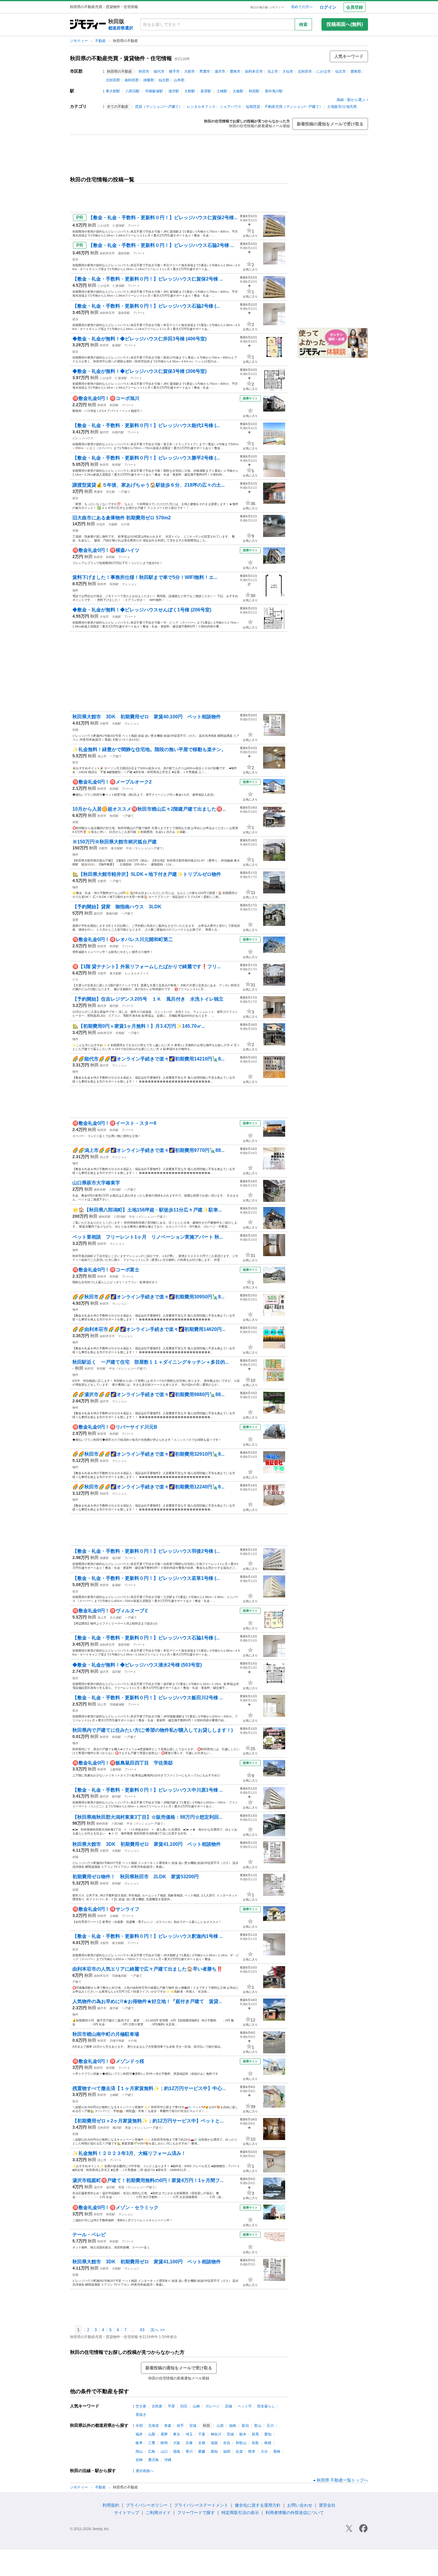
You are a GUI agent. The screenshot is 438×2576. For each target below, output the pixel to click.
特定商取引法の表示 (240, 2513)
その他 (125, 524)
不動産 (101, 41)
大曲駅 (238, 91)
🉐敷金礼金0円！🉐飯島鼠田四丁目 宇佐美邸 (123, 1763)
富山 (258, 2426)
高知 (214, 2452)
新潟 (245, 2426)
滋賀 (214, 2443)
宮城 (193, 2426)
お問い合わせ (300, 2505)
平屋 (171, 2406)
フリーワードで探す (196, 2513)
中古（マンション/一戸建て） (146, 848)
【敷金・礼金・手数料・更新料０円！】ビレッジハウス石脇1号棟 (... (146, 1638)
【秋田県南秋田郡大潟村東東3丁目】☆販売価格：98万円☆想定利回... (147, 1817)
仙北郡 (164, 80)
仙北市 (341, 71)
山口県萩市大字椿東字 (96, 1183)
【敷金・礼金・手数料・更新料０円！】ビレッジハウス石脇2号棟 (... (146, 306)
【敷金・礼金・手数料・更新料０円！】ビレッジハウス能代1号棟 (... (146, 425)
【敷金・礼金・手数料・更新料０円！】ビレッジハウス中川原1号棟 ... (148, 1790)
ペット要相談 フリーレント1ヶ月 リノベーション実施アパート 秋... (148, 1237)
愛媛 (202, 2452)
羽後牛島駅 (117, 2041)
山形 (220, 2426)
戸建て (77, 1982)
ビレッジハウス (83, 438)
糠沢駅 (117, 2128)
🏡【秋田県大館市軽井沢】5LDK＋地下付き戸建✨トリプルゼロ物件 (147, 874)
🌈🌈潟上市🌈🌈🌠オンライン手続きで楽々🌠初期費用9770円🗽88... (148, 1150)
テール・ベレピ (89, 2235)
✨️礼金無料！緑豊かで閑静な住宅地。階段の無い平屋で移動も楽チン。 (149, 749)
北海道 (153, 2426)
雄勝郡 (149, 80)
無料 (75, 590)
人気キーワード (349, 56)
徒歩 (75, 259)
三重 (152, 2443)
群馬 (255, 2434)
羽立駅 (111, 492)
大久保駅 (116, 1618)
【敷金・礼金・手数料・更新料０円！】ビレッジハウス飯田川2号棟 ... (148, 1698)
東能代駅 (112, 914)
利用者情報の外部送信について (295, 2513)
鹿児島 (153, 2460)
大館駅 (190, 91)
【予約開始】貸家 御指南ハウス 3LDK (117, 907)
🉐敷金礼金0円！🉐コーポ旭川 (106, 398)
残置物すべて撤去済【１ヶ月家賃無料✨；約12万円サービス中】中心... (149, 2088)
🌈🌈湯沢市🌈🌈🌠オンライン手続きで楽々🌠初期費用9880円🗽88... (148, 1394)
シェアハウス (231, 107)
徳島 (177, 2452)
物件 (75, 855)
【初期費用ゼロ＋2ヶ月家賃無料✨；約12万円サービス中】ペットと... (148, 2121)
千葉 (202, 2434)
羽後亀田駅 (119, 1976)
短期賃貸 (253, 107)
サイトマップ (127, 2513)
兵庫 (189, 2443)
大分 (264, 2452)
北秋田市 (305, 71)
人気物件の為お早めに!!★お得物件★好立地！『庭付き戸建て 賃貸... (147, 2001)
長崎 (277, 2452)
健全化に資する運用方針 (258, 2505)
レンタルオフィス (201, 107)
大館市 (190, 71)
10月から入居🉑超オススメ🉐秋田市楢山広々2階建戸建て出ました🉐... (149, 809)
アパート (134, 226)
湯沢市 (220, 71)
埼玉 (189, 2434)
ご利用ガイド (158, 2513)
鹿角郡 (356, 71)
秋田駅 (254, 91)
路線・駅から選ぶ (351, 100)
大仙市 (288, 71)
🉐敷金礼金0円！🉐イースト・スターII (114, 1123)
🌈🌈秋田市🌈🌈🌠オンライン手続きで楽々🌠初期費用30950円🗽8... (148, 1297)
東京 (177, 2434)
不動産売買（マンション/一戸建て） (294, 107)
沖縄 (168, 2460)
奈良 (227, 2443)
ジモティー (79, 41)
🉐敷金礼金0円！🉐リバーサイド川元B (115, 1427)
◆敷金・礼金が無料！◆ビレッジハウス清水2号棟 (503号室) (137, 1665)
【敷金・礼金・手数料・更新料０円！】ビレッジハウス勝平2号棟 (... (146, 458)
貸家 (75, 920)
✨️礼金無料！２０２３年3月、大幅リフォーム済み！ (129, 2153)
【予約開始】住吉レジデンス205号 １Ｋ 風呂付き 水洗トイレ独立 (148, 999)
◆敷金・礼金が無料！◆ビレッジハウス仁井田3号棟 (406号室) (139, 339)
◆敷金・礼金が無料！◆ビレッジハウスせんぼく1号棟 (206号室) (142, 610)
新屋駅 (206, 91)
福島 (233, 2426)
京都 (202, 2443)
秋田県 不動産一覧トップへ (342, 2480)
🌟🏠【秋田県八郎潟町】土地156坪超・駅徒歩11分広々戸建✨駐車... (147, 1210)
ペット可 (245, 2406)
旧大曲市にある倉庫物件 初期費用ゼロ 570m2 (122, 518)
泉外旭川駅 (274, 91)
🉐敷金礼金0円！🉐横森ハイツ (106, 550)
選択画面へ (145, 2471)
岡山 (139, 2452)
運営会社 (327, 2505)
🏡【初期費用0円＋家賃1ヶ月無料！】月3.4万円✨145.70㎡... (139, 1026)
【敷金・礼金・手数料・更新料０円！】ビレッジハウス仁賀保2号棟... (163, 218)
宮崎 (139, 2460)
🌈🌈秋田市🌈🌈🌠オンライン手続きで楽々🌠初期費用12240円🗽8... (148, 1487)
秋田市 (144, 71)
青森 (168, 2426)
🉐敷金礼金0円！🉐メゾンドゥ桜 (108, 2061)
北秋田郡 (113, 80)
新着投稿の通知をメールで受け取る (330, 124)
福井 (139, 2434)
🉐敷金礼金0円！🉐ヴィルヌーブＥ (111, 1611)
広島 (152, 2452)
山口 (164, 2452)
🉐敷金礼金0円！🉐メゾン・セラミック (115, 2207)
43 (142, 2330)
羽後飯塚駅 (154, 91)
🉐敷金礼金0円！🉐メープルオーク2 (112, 782)
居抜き (141, 2415)
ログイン (328, 7)
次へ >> (158, 2330)
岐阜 (139, 2443)
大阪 (177, 2443)
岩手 (180, 2426)
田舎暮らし (266, 2406)
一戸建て (124, 492)
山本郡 (179, 80)
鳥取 (255, 2443)
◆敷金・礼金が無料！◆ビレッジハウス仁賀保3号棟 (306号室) (139, 371)
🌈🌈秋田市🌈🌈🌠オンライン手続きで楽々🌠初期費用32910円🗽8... (148, 1454)
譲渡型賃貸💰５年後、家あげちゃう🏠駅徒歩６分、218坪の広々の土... (149, 485)
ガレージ (212, 2406)
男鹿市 (205, 71)
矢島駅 (120, 1033)
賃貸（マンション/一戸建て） (159, 107)
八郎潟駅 (133, 91)
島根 (268, 2443)
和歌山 (241, 2443)
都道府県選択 (121, 28)
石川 (270, 2426)
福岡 (227, 2452)
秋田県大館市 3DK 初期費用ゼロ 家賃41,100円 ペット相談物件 (147, 1844)
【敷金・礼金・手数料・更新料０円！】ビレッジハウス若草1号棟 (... (146, 1578)
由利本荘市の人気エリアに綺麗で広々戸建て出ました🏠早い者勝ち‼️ (147, 1969)
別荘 (184, 2406)
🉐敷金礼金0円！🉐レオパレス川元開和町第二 (123, 939)
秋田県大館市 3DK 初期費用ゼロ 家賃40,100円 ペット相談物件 (147, 717)
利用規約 (111, 2505)
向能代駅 (118, 432)
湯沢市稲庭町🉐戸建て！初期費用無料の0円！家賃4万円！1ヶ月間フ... (148, 2180)
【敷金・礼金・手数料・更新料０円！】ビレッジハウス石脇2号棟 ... (161, 245)
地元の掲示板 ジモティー (267, 7)
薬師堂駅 (124, 253)
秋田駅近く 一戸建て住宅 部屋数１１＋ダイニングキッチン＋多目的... (150, 1362)
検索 (303, 24)
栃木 (243, 2434)
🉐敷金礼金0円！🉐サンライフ (106, 1909)
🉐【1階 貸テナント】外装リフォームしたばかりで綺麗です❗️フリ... (146, 967)
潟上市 (273, 71)
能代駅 (114, 1006)
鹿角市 (235, 71)
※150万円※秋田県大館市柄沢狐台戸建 (115, 842)
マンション (129, 584)
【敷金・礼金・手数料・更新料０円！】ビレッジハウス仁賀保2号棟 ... (148, 279)
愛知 (268, 2434)
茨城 (230, 2434)
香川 (189, 2452)
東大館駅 (113, 91)
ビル (75, 979)
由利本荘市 (254, 71)
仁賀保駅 (119, 226)
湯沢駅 (174, 91)
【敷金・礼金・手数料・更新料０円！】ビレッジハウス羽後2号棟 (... (146, 1551)
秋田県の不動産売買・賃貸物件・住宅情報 (121, 58)
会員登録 (355, 7)
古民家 (157, 2406)
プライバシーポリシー (147, 2505)
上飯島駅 (116, 1769)
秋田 (92, 225)
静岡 (164, 2443)
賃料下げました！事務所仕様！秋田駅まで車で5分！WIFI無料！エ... (145, 577)
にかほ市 (324, 71)
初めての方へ (302, 7)
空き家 (141, 2406)
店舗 (229, 2406)
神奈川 (216, 2434)
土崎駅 (222, 91)
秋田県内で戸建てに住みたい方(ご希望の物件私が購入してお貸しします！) (153, 1730)
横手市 (174, 71)
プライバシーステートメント (201, 2505)
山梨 (152, 2434)
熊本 (252, 2452)
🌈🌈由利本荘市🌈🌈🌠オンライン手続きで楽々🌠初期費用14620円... (149, 1329)
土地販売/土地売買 (342, 107)
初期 (75, 531)
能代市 (159, 71)
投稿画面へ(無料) (345, 24)
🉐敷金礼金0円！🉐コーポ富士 (106, 1270)
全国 (139, 2426)
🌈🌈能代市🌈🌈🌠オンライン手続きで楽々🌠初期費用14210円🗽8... (148, 1059)
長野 (164, 2434)
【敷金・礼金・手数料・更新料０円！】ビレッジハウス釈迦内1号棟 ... (148, 1936)
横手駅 (114, 2008)
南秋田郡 (132, 80)
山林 (196, 2406)
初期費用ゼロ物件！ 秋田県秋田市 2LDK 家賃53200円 (136, 1877)
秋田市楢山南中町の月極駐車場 (106, 2034)
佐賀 (239, 2452)
